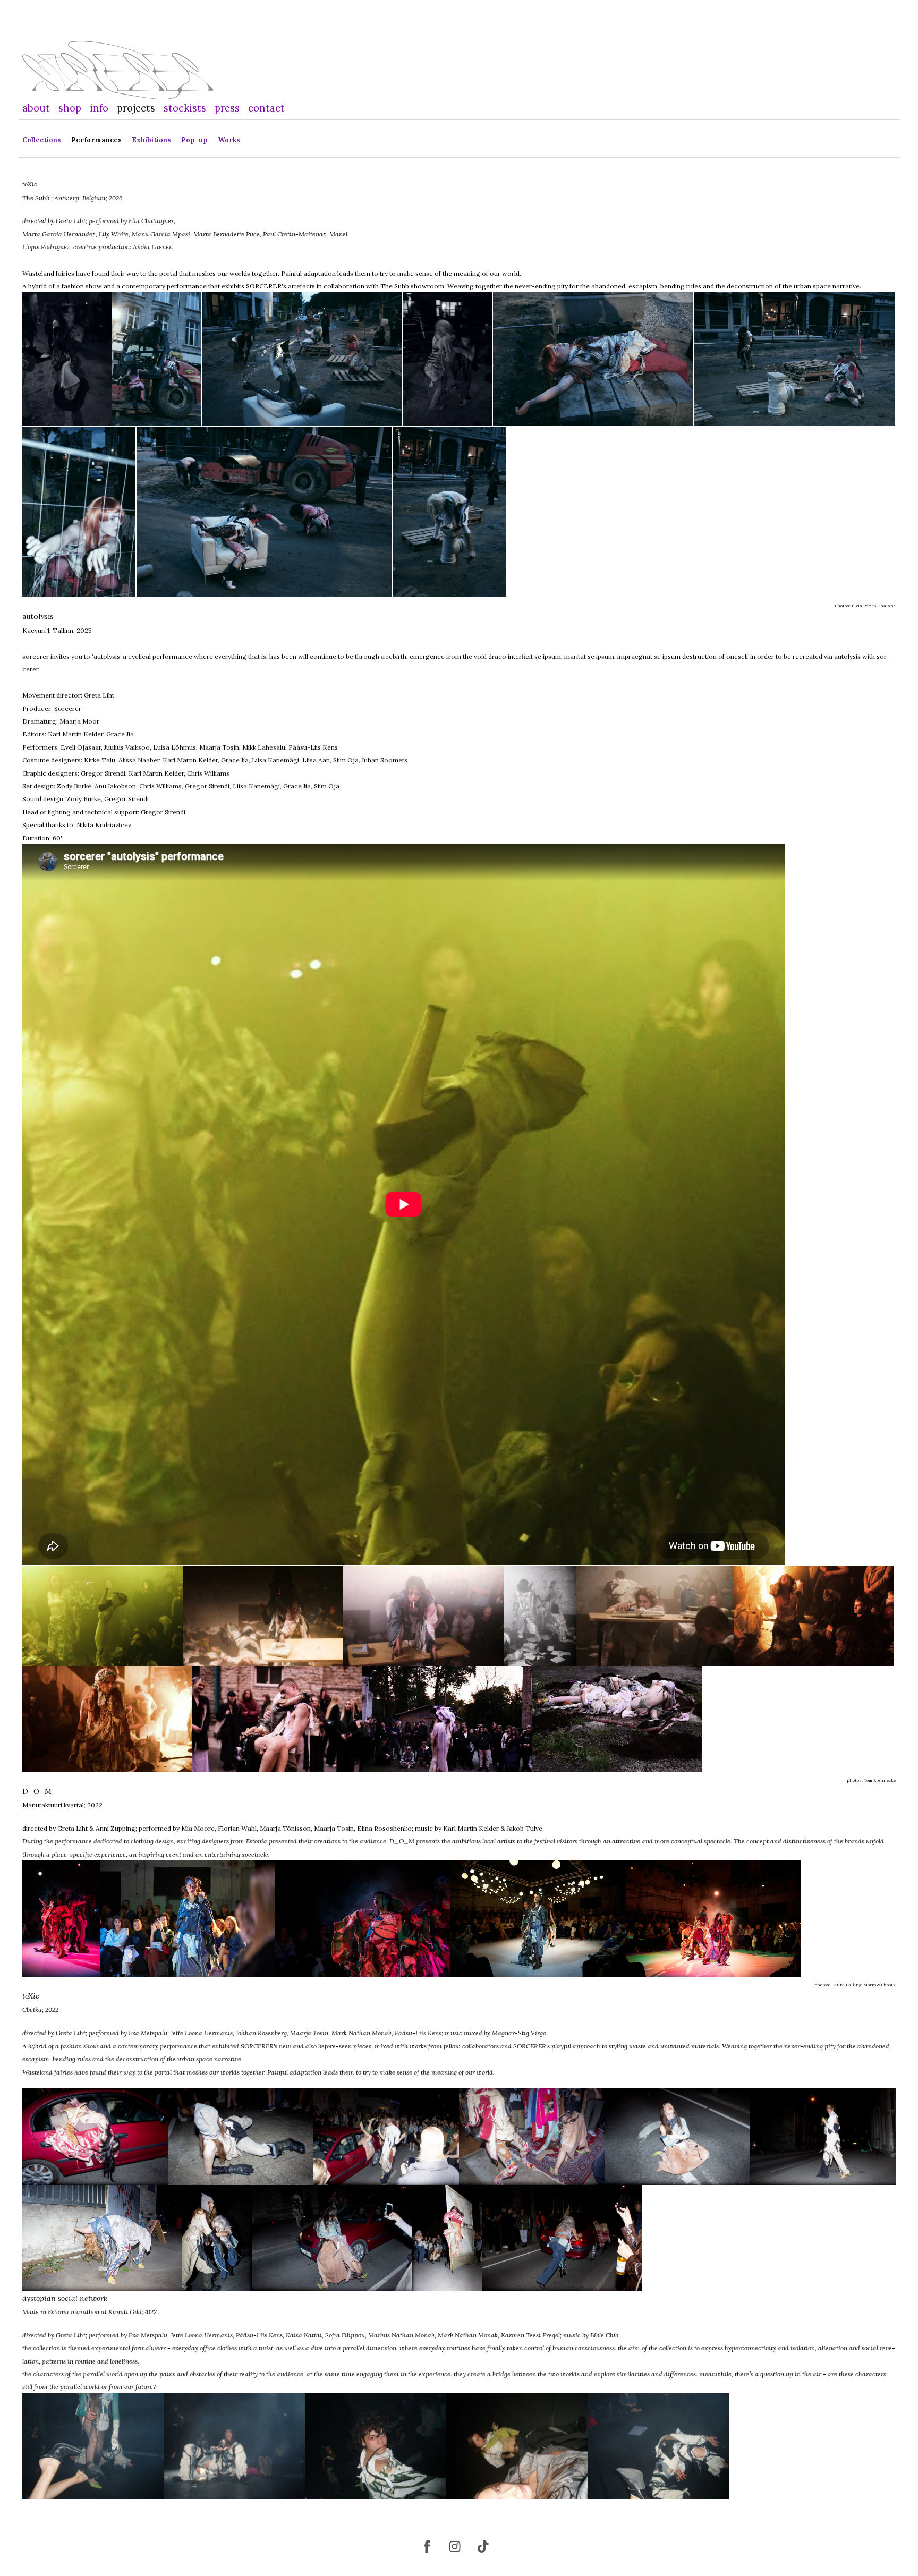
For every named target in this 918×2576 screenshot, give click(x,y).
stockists (185, 108)
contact (266, 108)
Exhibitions (151, 140)
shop (70, 108)
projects (136, 108)
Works (229, 140)
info (99, 108)
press (227, 108)
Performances (96, 140)
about (36, 108)
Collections (42, 140)
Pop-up (194, 140)
